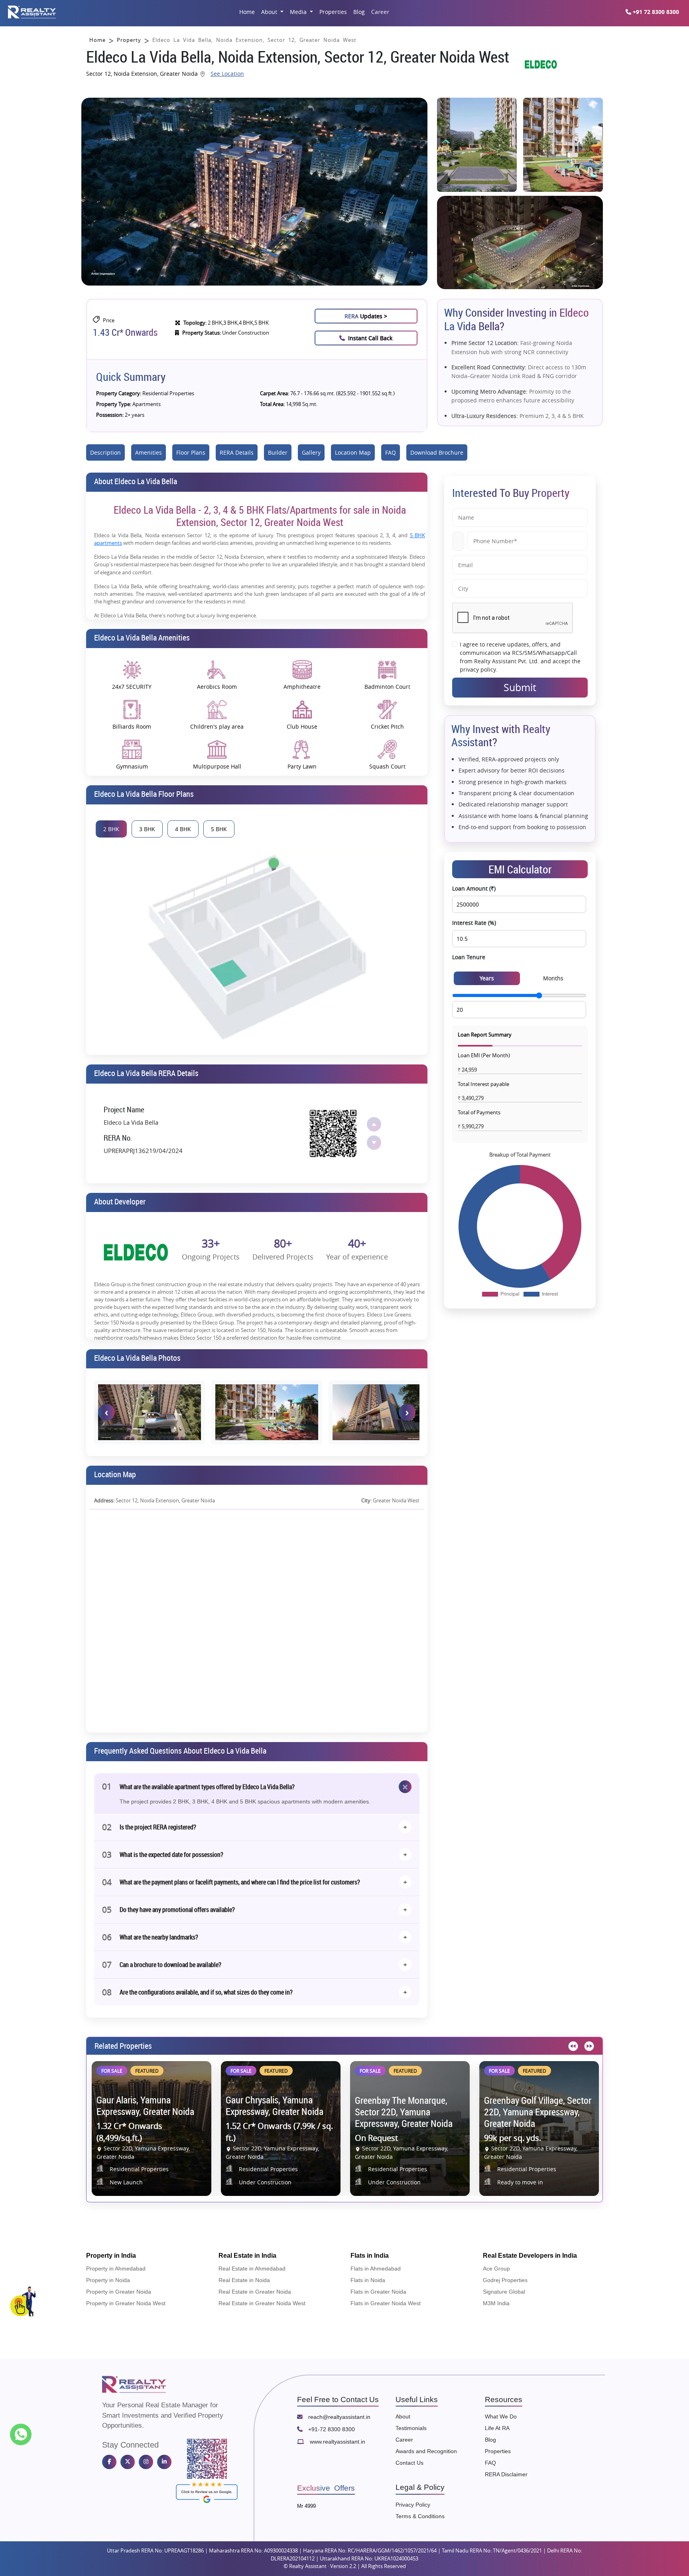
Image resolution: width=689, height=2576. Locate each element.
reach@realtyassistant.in (339, 2417)
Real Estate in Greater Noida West (262, 2303)
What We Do (501, 2416)
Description (105, 452)
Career (380, 12)
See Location (227, 74)
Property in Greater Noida (119, 2292)
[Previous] (572, 2046)
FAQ (391, 452)
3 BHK (147, 829)
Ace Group (496, 2269)
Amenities (149, 452)
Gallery (311, 452)
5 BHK (219, 829)
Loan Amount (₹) (474, 888)
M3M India (496, 2303)
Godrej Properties (505, 2280)
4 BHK (183, 829)
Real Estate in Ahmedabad (252, 2269)
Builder (278, 452)
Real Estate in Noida (244, 2280)
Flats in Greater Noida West (386, 2303)
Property (129, 40)
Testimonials (411, 2428)
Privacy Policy (413, 2505)
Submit (520, 687)
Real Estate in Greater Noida (255, 2292)
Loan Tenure (469, 957)
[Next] (588, 2046)
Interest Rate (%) (474, 923)
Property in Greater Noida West (126, 2303)
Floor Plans (191, 452)
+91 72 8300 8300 (655, 12)
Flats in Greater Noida (378, 2292)
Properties (333, 12)
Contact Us (409, 2463)
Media (299, 12)
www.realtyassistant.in (337, 2442)
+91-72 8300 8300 (331, 2429)
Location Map (353, 452)
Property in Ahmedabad (116, 2269)
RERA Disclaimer (506, 2474)
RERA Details (237, 452)
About (270, 12)
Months (553, 978)
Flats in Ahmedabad (376, 2269)
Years (487, 978)
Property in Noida (108, 2280)
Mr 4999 (306, 2506)
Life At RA (497, 2428)
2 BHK (111, 829)
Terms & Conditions (420, 2516)
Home (247, 12)
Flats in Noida (368, 2280)
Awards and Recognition (426, 2451)
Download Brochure (437, 452)
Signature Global (504, 2292)
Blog (359, 12)
